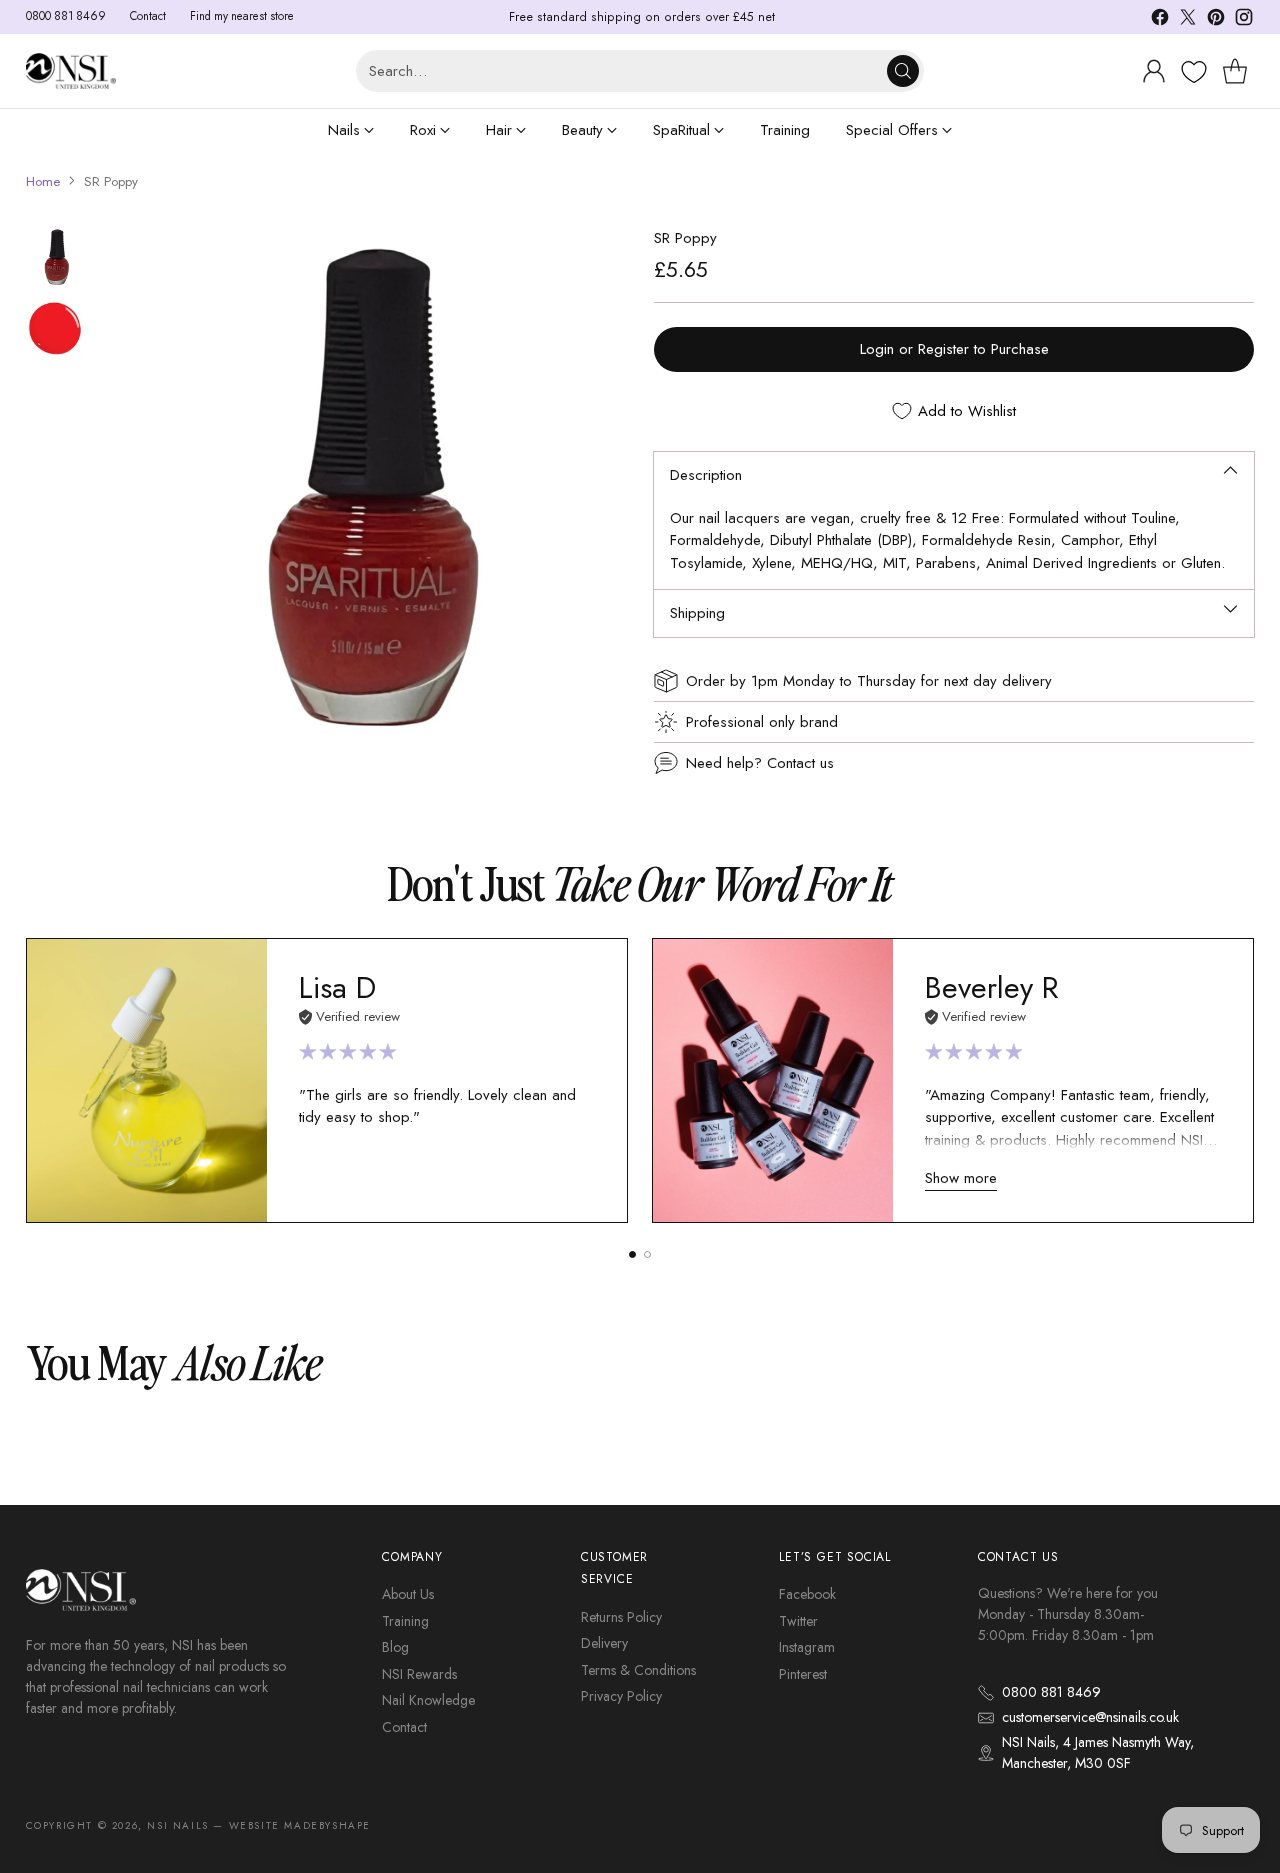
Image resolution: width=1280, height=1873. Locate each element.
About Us (408, 1594)
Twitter (798, 1621)
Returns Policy (621, 1617)
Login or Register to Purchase (954, 349)
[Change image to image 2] (56, 329)
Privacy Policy (621, 1696)
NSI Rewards (419, 1674)
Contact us (800, 763)
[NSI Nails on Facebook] (1160, 20)
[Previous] (31, 1080)
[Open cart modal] (1235, 71)
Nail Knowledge (428, 1700)
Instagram (807, 1647)
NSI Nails (177, 1825)
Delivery (604, 1643)
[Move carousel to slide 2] (647, 1254)
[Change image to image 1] (56, 257)
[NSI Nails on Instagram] (1244, 20)
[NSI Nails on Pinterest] (1216, 20)
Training (405, 1621)
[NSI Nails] (71, 70)
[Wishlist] (1191, 72)
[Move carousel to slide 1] (632, 1254)
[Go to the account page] (1154, 71)
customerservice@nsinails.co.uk (1090, 1717)
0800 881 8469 (1051, 1692)
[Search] (903, 71)
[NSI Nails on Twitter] (1188, 20)
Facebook (807, 1594)
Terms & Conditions (638, 1670)
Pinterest (803, 1674)
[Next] (1249, 1080)
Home (43, 181)
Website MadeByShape (300, 1825)
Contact (404, 1727)
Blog (395, 1647)
